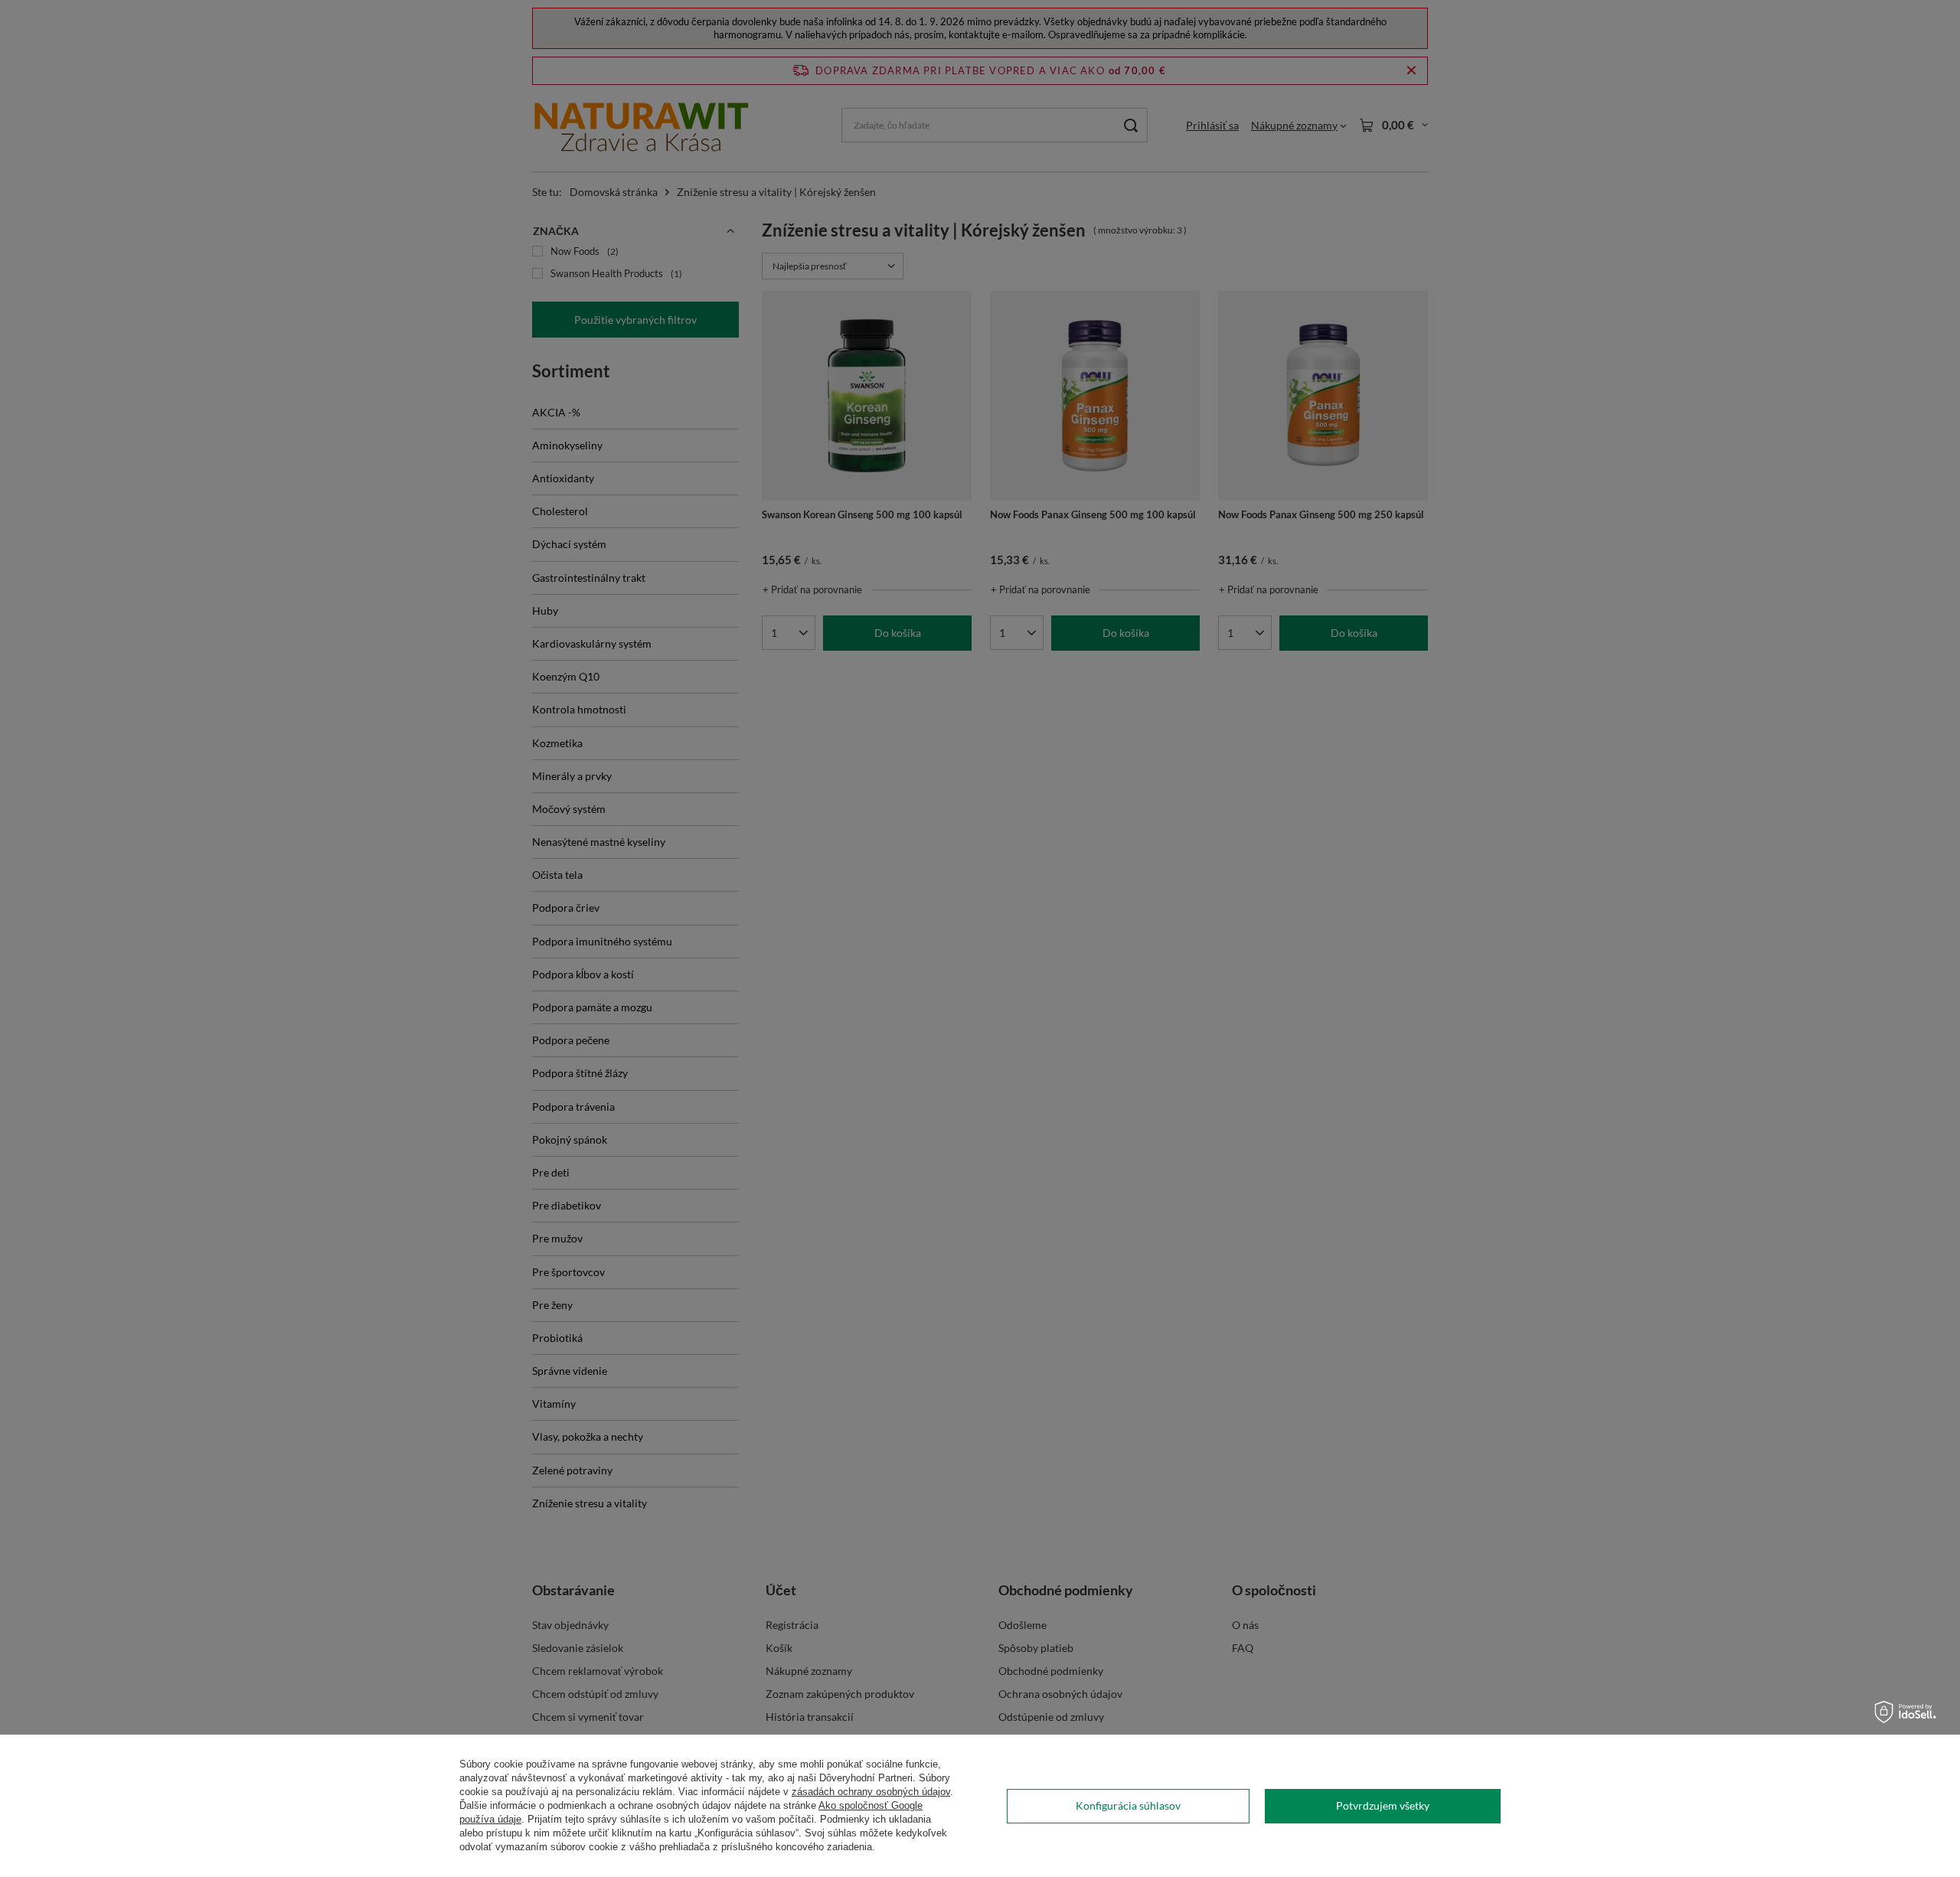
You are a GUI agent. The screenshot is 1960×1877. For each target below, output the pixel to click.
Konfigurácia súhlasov (1128, 1805)
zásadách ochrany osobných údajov (871, 1792)
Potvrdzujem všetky (1383, 1805)
